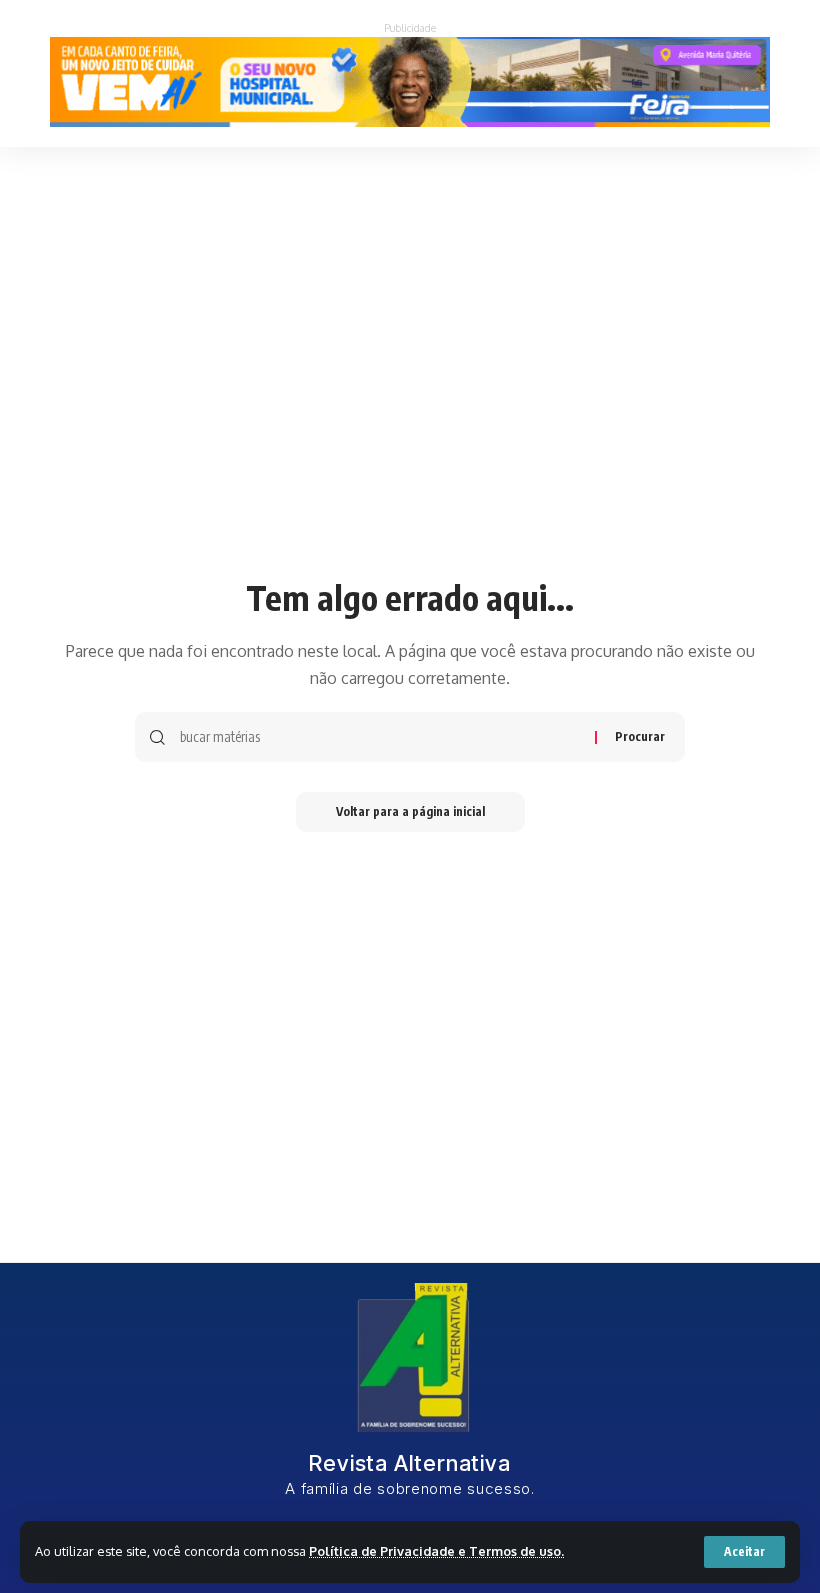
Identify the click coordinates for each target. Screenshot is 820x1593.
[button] (744, 1552)
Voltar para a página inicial (410, 811)
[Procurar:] (380, 737)
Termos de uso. (516, 1551)
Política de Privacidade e (389, 1551)
